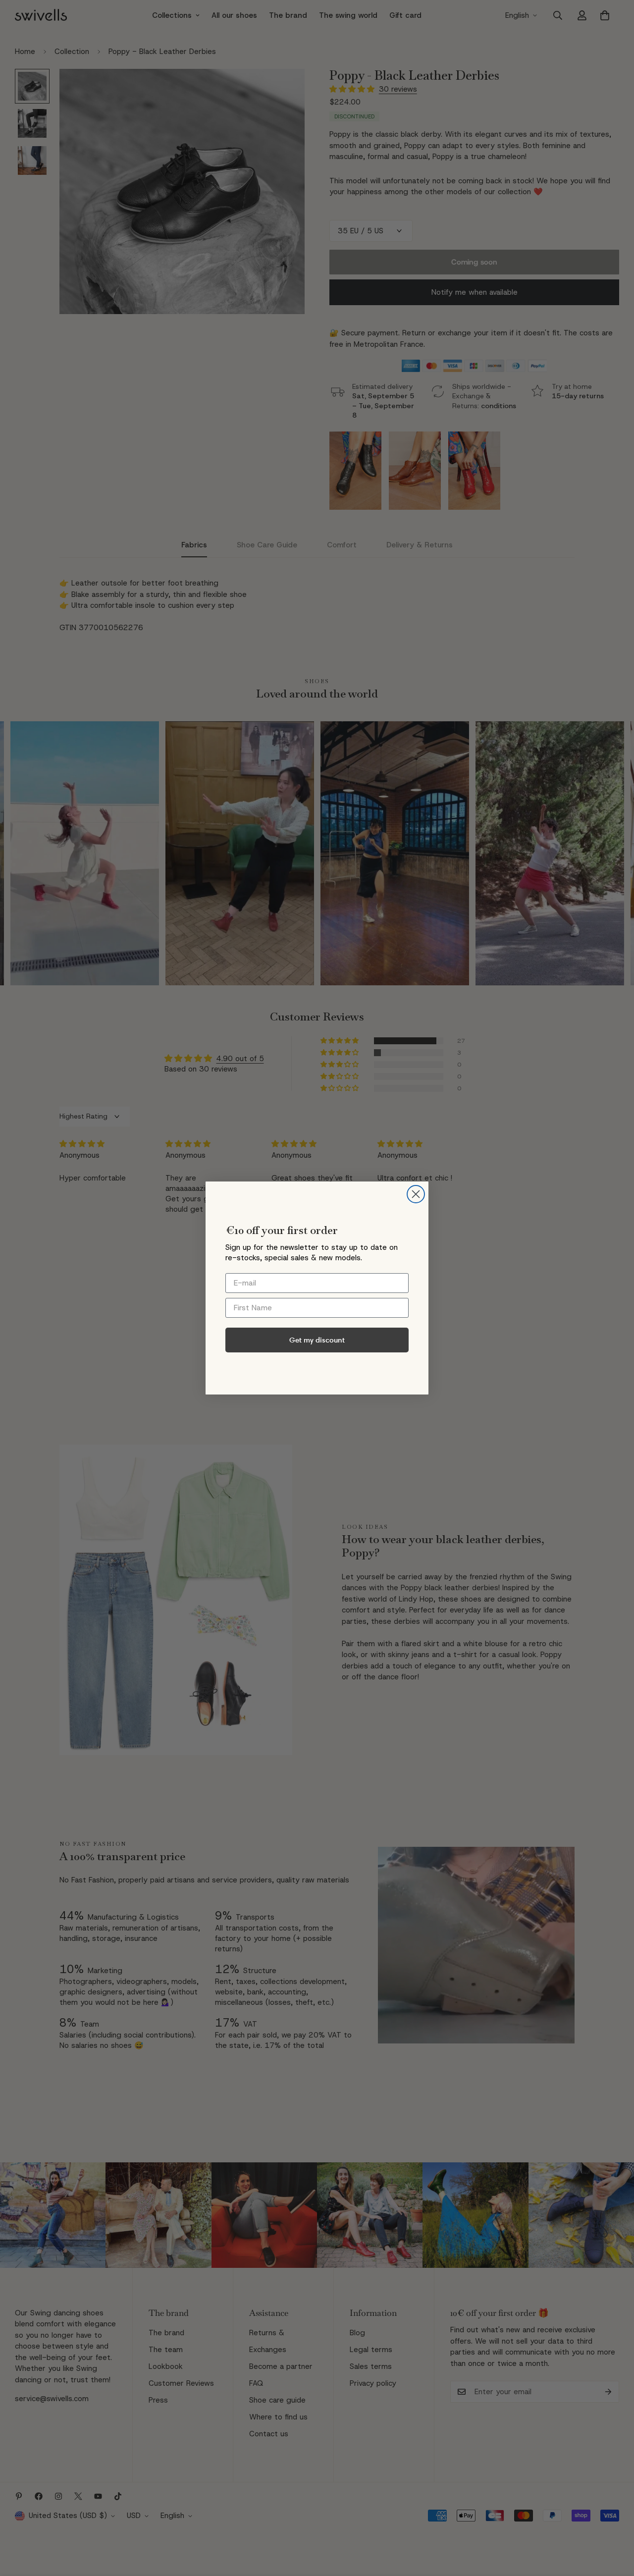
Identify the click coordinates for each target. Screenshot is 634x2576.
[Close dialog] (416, 1194)
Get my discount (317, 1340)
